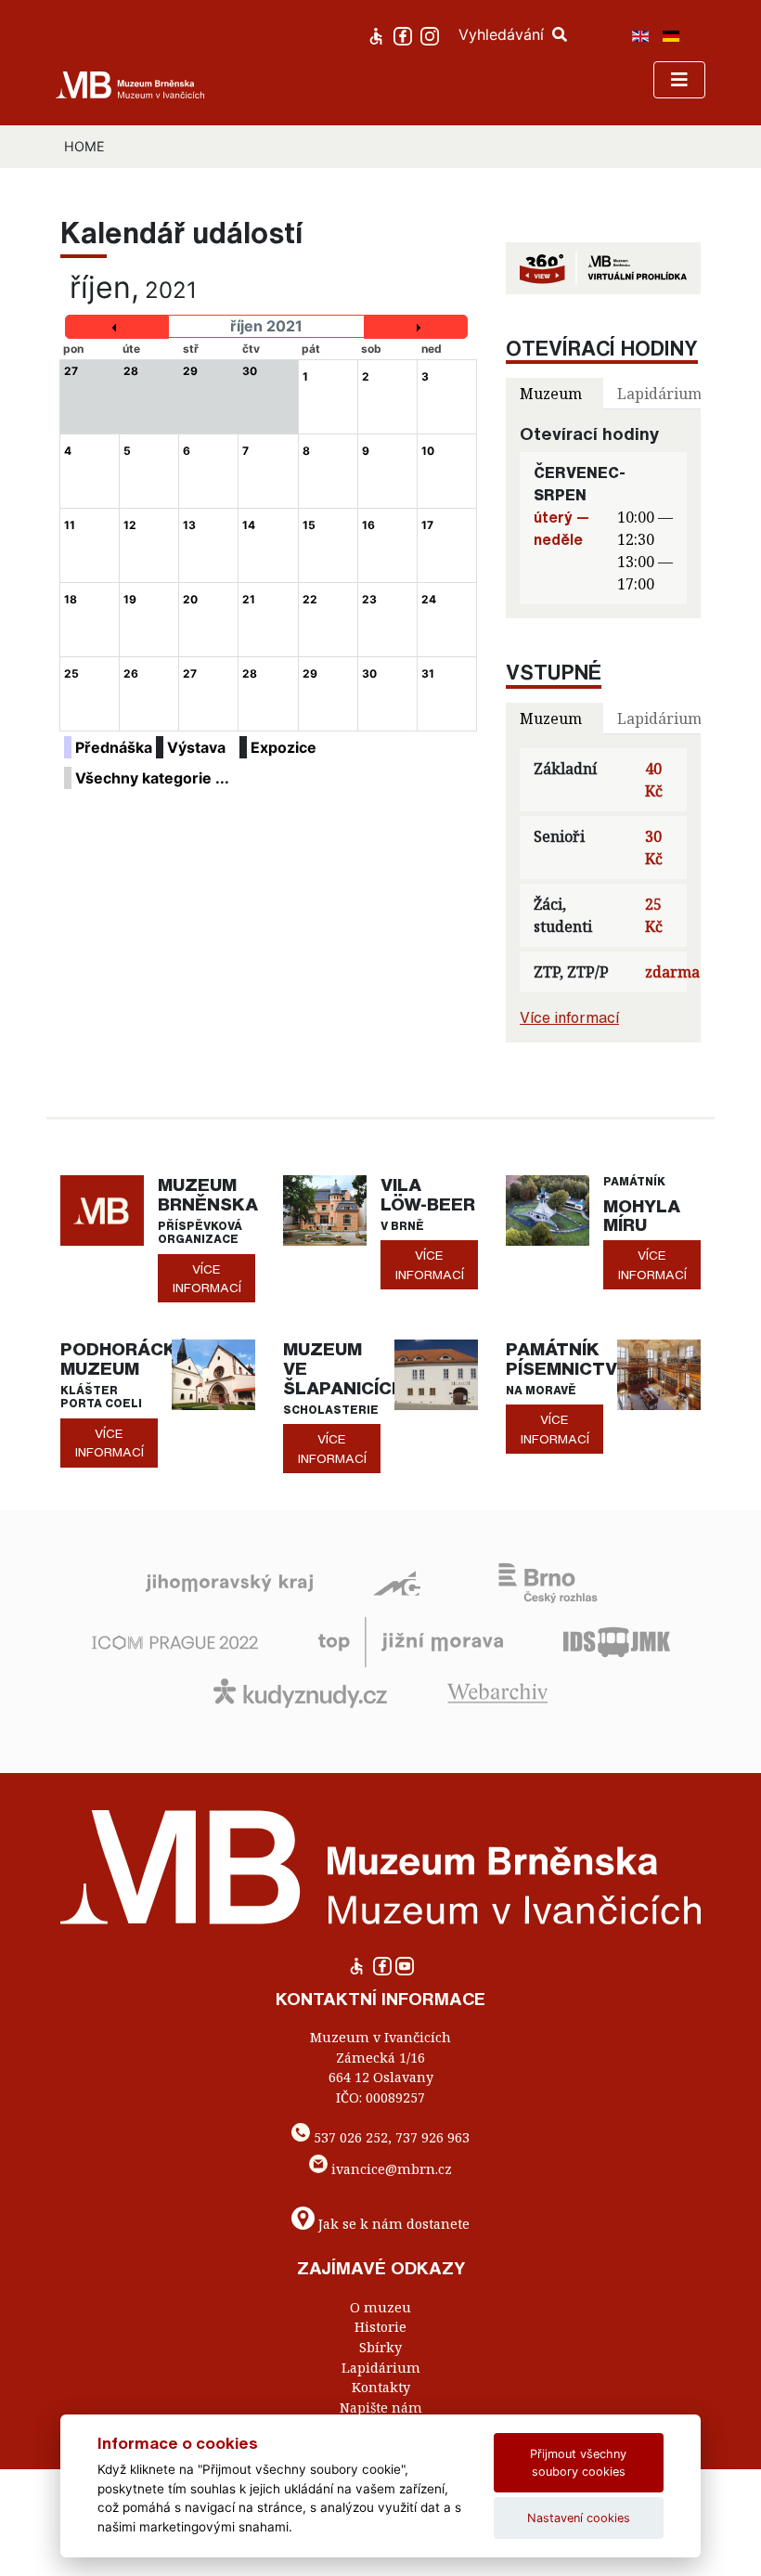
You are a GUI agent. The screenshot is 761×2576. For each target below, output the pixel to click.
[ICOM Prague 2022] (175, 1640)
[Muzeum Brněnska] (102, 1210)
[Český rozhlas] (548, 1582)
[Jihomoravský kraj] (229, 1582)
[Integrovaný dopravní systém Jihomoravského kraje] (617, 1640)
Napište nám (381, 2408)
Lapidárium (381, 2368)
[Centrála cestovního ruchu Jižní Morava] (411, 1640)
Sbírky (380, 2347)
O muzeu (380, 2307)
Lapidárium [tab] (659, 394)
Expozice (284, 747)
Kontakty (381, 2387)
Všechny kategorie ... (152, 778)
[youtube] (405, 1971)
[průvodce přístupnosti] (378, 34)
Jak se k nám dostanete (394, 2224)
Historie (380, 2327)
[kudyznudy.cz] (300, 1691)
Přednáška (114, 747)
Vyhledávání (503, 34)
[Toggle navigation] (679, 80)
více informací (207, 1278)
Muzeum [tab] (551, 394)
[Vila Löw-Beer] (325, 1210)
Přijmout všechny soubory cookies (578, 2463)
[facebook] (405, 34)
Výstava (196, 747)
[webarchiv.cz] (497, 1691)
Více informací (569, 1017)
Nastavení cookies (579, 2518)
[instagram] (432, 34)
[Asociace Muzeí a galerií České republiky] (397, 1582)
